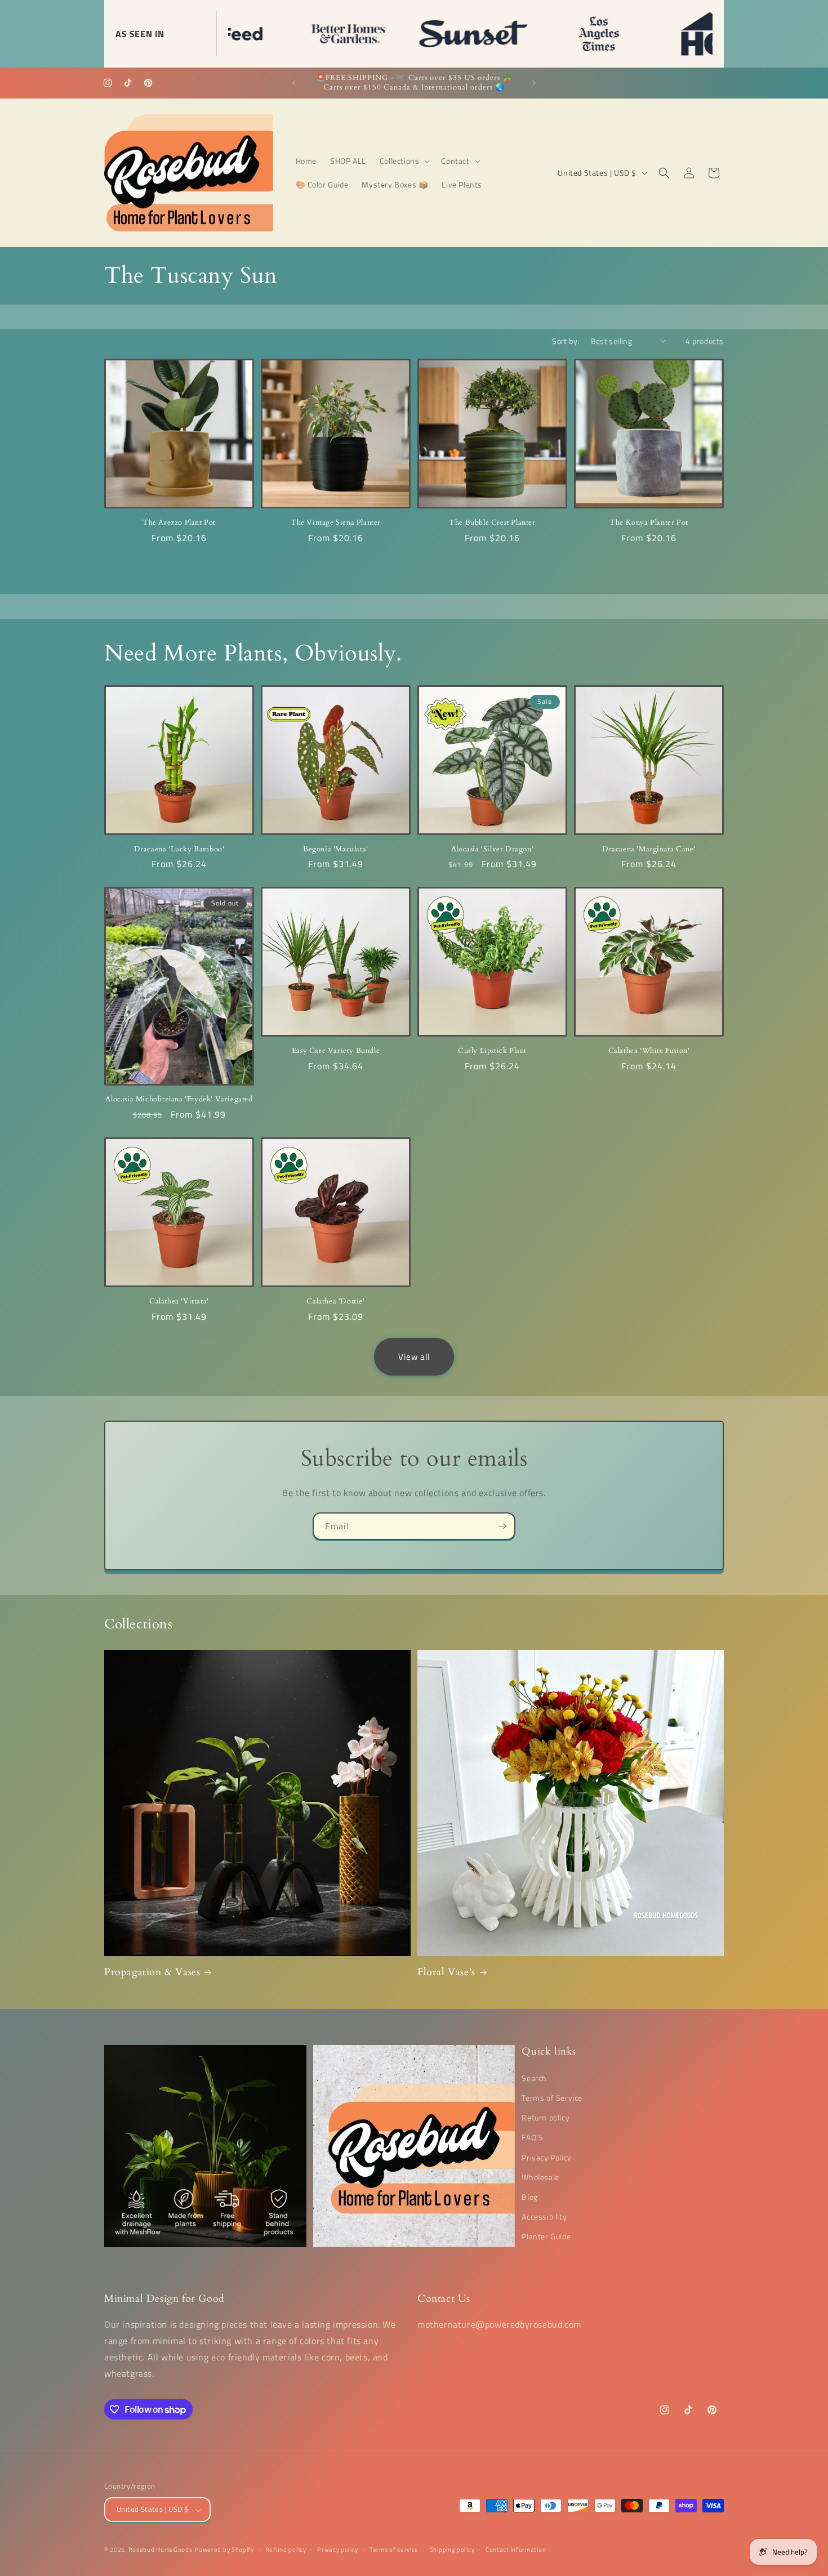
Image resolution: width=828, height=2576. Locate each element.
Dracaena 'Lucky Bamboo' (179, 849)
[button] (404, 161)
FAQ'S (532, 2137)
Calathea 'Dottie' (335, 1302)
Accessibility (544, 2216)
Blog (529, 2196)
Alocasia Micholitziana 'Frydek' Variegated (179, 1100)
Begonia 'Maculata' (336, 849)
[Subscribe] (502, 1526)
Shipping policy (452, 2550)
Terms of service (394, 2550)
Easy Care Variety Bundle (336, 1051)
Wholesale (540, 2177)
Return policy (546, 2117)
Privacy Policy (546, 2157)
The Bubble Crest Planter (492, 523)
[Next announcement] (534, 83)
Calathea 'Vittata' (179, 1302)
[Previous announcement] (294, 83)
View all (414, 1357)
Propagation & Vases (152, 1972)
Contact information (516, 2550)
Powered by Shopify (224, 2550)
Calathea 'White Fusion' (649, 1051)
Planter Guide (546, 2236)
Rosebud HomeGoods (161, 2550)
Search (534, 2077)
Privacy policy (338, 2550)
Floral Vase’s (446, 1972)
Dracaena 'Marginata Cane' (649, 849)
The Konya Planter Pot (649, 523)
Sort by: (566, 341)
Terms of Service (552, 2097)
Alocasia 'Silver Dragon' (492, 849)
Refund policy (286, 2550)
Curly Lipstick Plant (492, 1051)
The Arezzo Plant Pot (179, 523)
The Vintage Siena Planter (336, 523)
